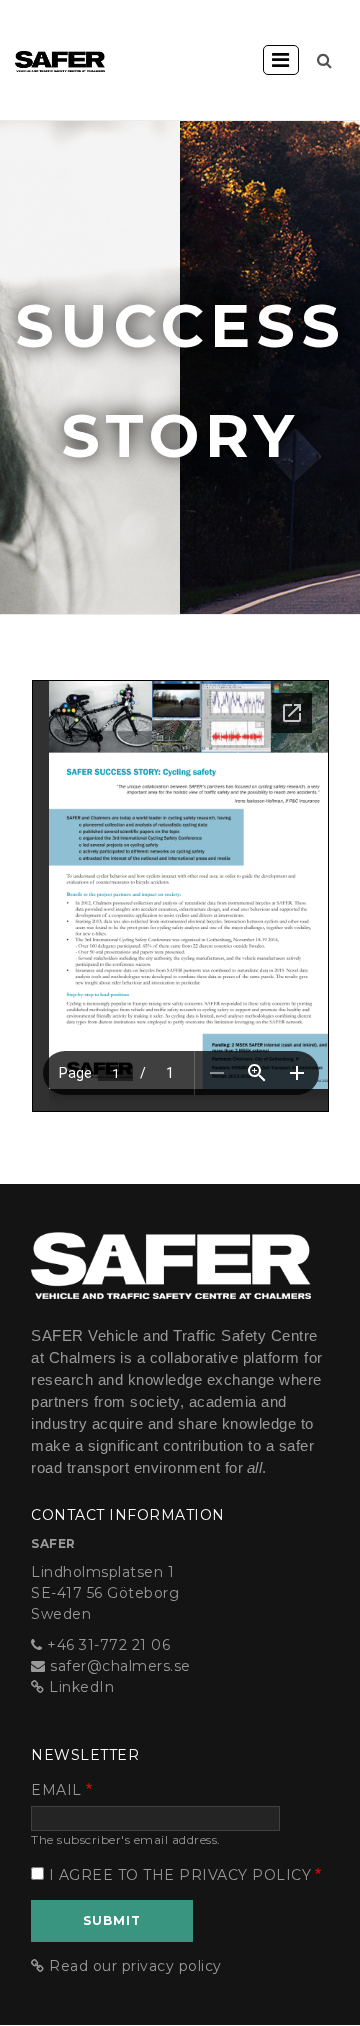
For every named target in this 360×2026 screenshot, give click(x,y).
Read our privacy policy (135, 1966)
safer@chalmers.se (120, 1666)
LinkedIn (81, 1687)
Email (56, 1790)
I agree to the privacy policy (180, 1875)
